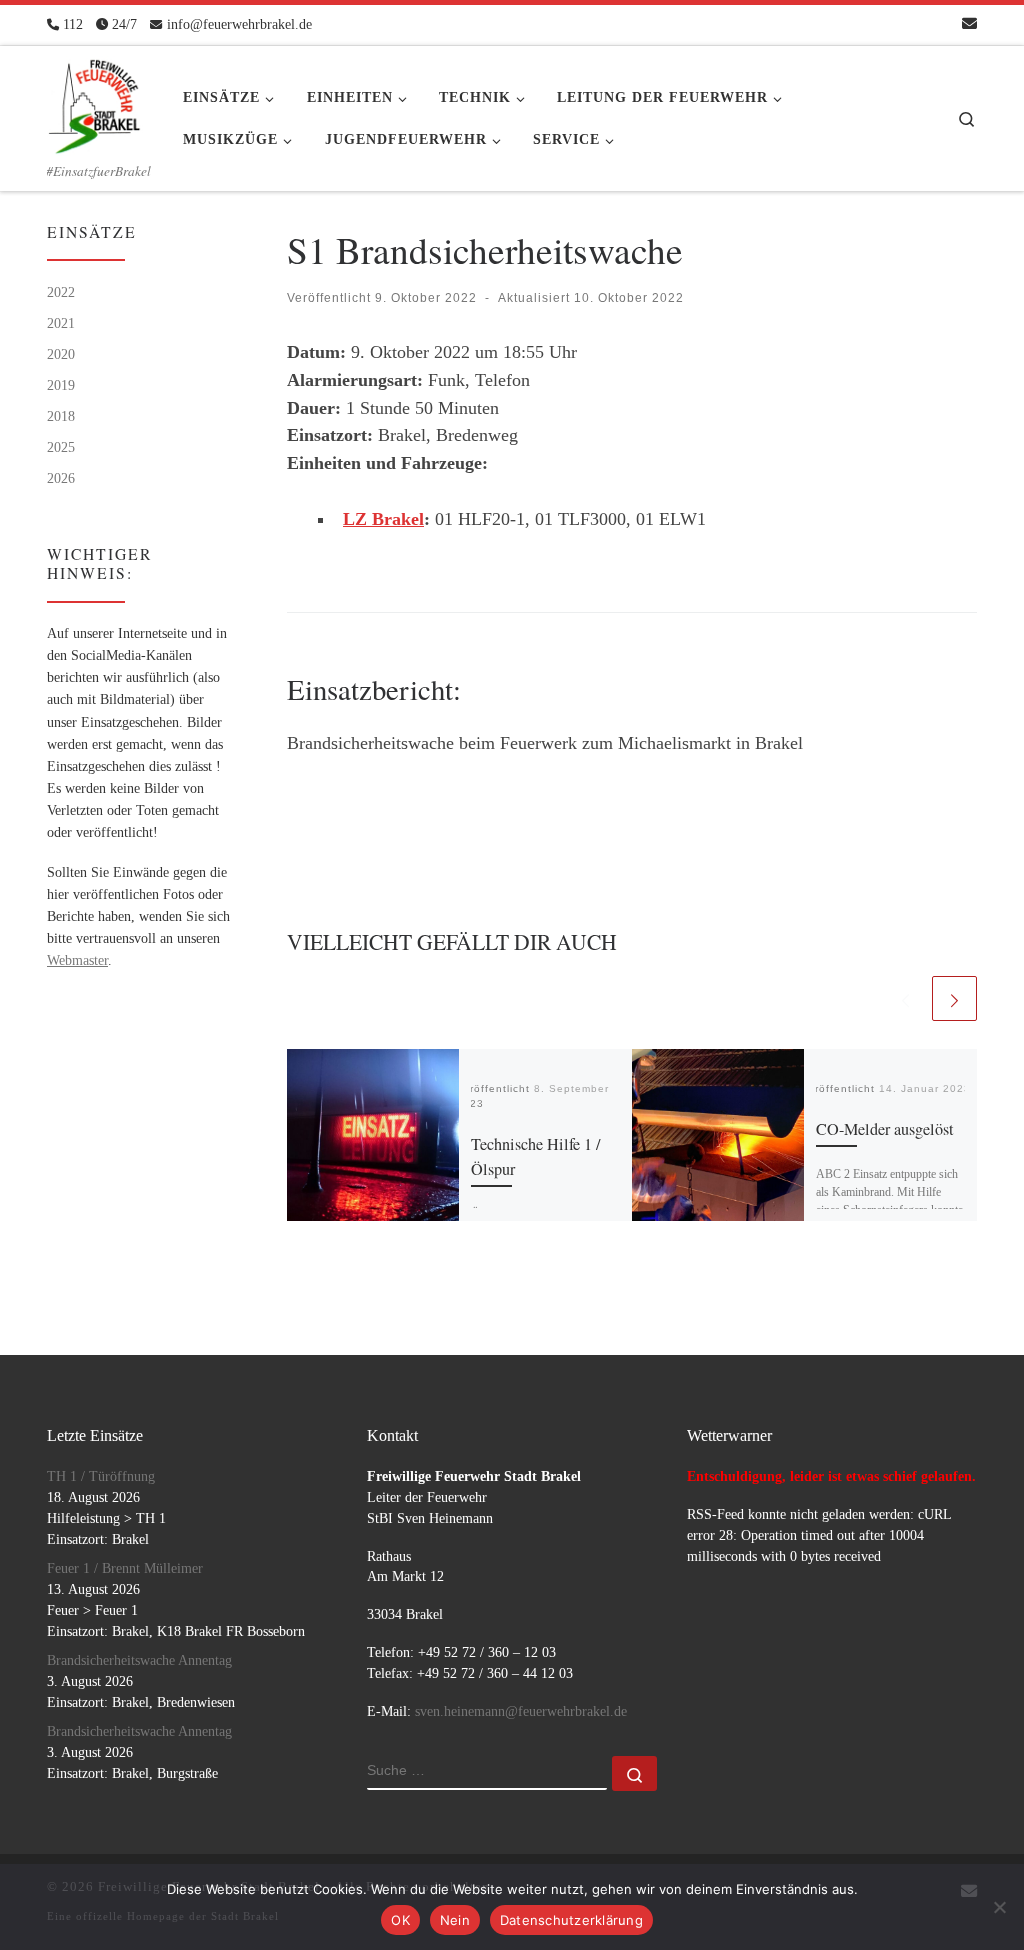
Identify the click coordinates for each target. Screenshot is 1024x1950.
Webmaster (77, 960)
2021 (61, 323)
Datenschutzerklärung (571, 1920)
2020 (61, 354)
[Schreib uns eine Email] (969, 24)
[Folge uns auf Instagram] (939, 24)
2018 (61, 416)
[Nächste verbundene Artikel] (954, 998)
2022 (61, 292)
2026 (61, 478)
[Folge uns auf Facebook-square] (910, 24)
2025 (61, 447)
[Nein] (999, 1907)
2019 (61, 385)
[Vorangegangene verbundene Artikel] (905, 998)
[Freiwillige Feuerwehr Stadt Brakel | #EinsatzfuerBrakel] (95, 100)
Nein (455, 1920)
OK (400, 1920)
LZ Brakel (383, 519)
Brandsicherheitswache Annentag (139, 1660)
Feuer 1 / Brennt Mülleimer (125, 1568)
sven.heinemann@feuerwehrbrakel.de (521, 1711)
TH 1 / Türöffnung (101, 1476)
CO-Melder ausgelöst (885, 1129)
